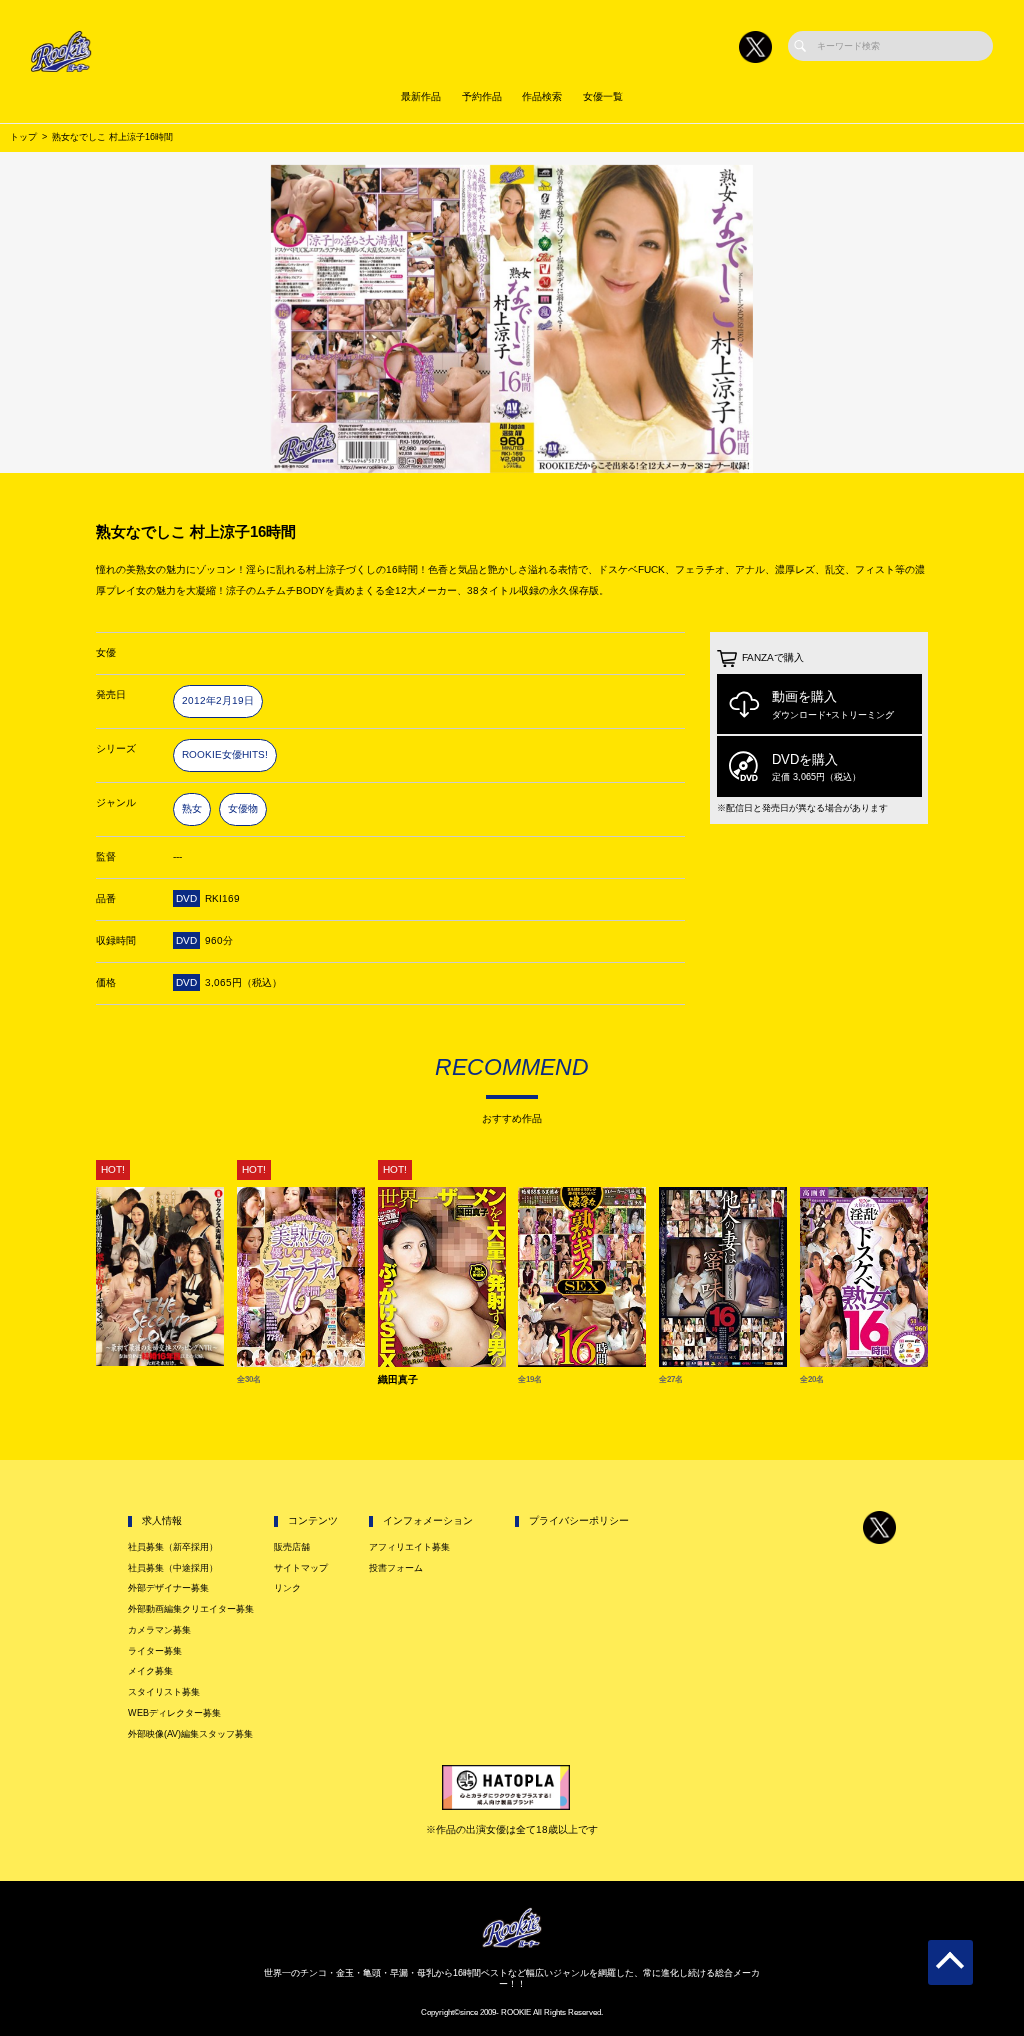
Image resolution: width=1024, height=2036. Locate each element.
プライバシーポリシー (579, 1520)
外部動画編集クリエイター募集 (191, 1609)
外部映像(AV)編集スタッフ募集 (190, 1734)
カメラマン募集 (159, 1630)
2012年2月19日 (218, 700)
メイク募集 (150, 1671)
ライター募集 (155, 1651)
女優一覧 (603, 96)
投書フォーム (396, 1568)
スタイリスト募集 (164, 1692)
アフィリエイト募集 (409, 1547)
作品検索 (542, 96)
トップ (23, 137)
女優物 (243, 808)
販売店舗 (292, 1547)
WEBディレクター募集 (174, 1713)
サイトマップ (301, 1568)
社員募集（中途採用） (173, 1568)
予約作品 (482, 96)
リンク (287, 1588)
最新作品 (421, 96)
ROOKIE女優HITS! (225, 754)
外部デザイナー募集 (168, 1588)
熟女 (192, 808)
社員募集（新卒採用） (173, 1547)
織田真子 (398, 1380)
